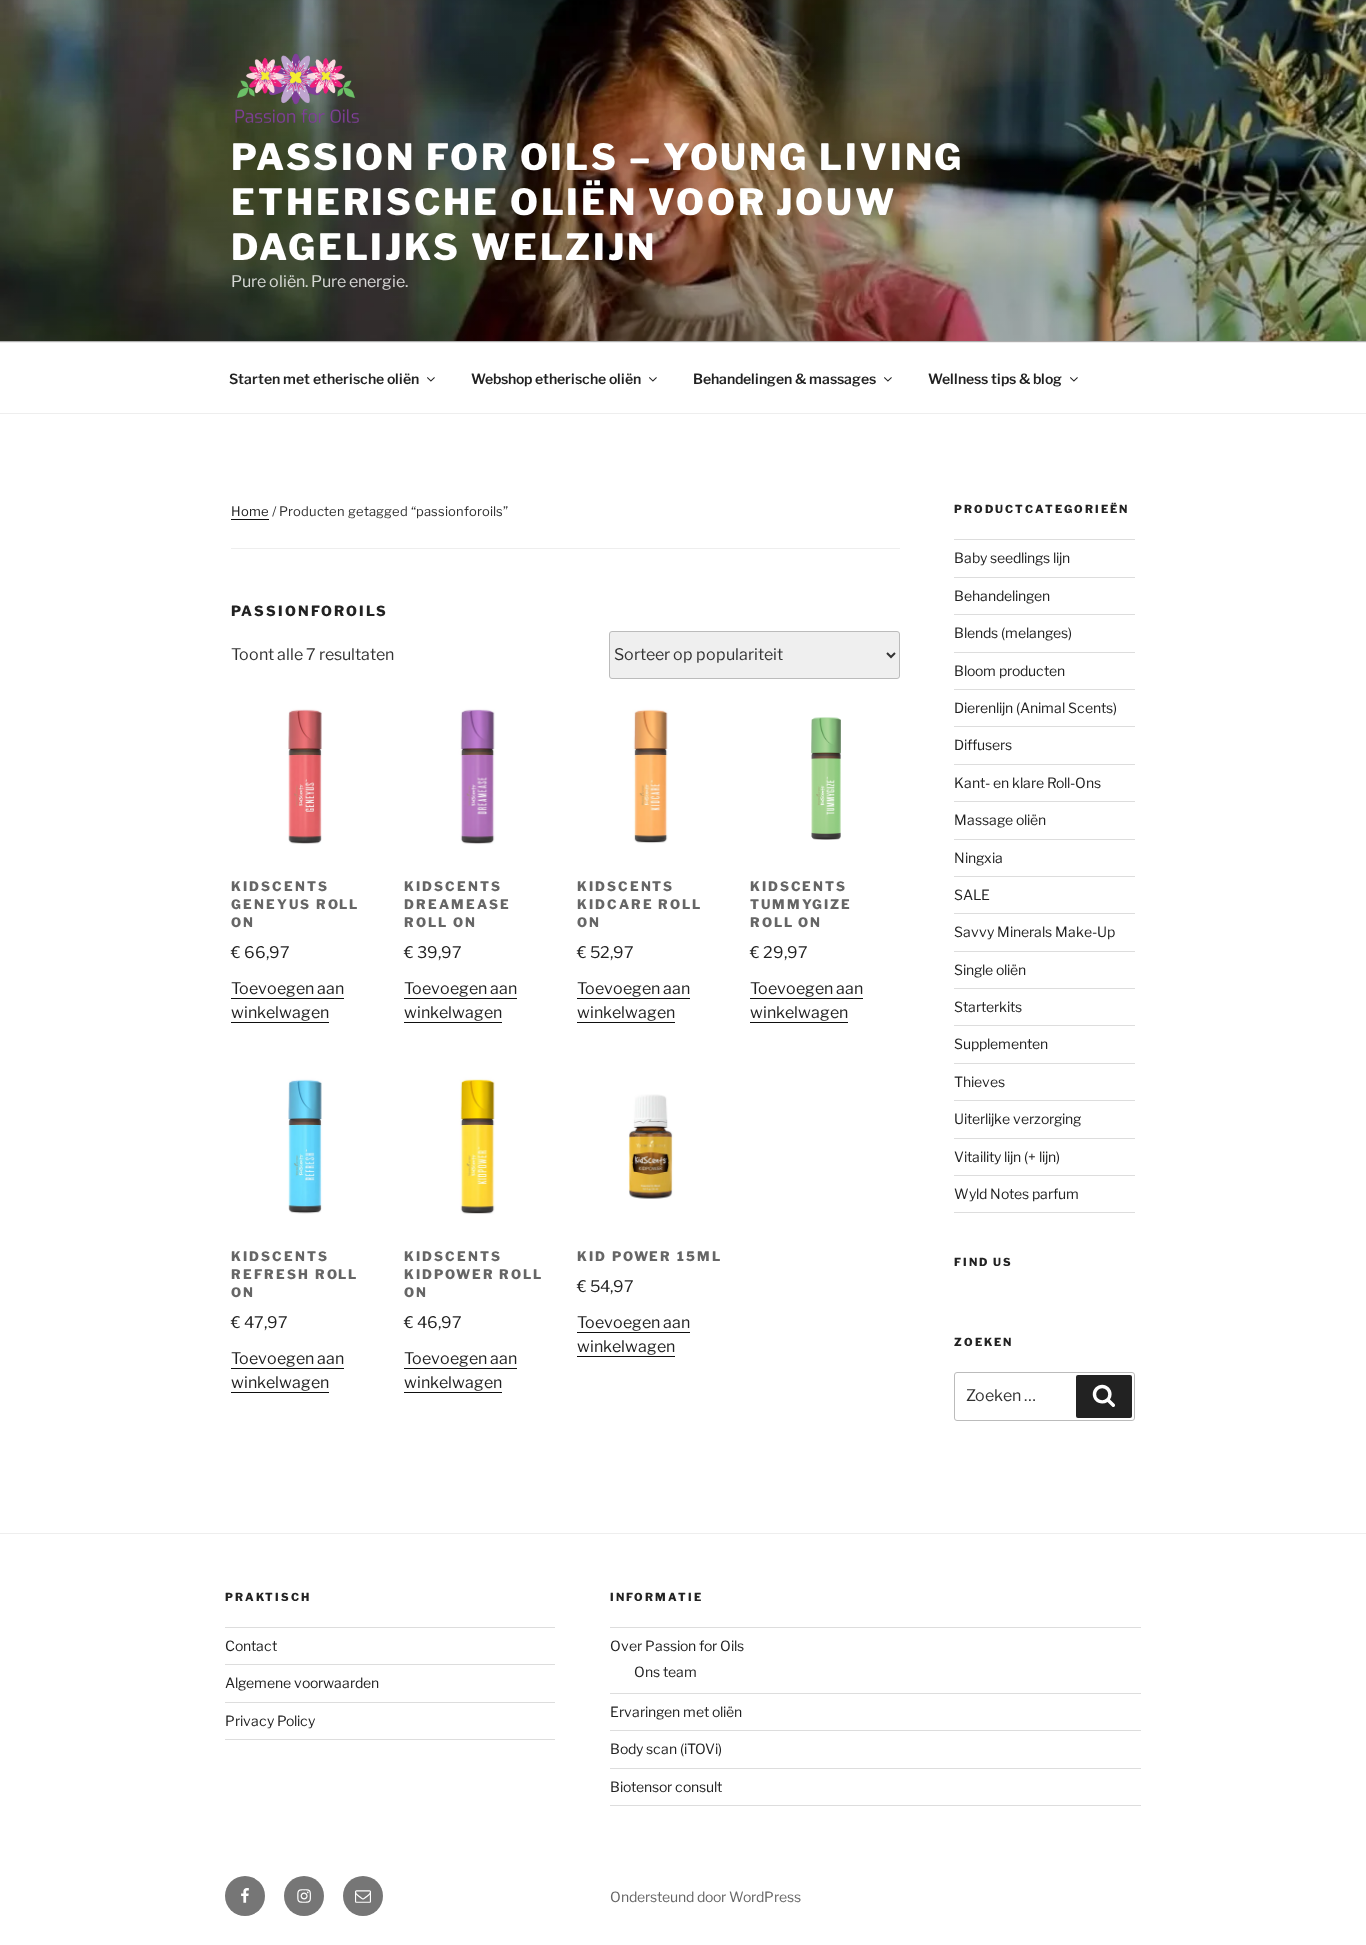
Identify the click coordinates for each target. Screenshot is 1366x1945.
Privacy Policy (270, 1720)
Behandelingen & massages (784, 378)
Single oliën (990, 969)
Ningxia (978, 857)
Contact (251, 1645)
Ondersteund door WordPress (705, 1896)
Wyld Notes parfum (1016, 1193)
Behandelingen (1002, 595)
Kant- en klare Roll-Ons (1027, 782)
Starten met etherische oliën (324, 378)
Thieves (979, 1081)
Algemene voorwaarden (302, 1682)
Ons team (665, 1671)
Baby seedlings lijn (1012, 557)
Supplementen (1001, 1043)
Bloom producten (1009, 670)
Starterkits (988, 1006)
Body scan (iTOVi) (666, 1748)
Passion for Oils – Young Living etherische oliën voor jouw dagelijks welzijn (597, 202)
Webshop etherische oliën (556, 378)
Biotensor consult (666, 1786)
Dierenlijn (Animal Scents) (1035, 707)
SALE (972, 894)
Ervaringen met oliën (676, 1711)
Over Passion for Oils (677, 1645)
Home (250, 511)
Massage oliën (1000, 819)
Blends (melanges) (1013, 632)
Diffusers (983, 744)
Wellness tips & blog (995, 378)
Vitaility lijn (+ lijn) (1007, 1156)
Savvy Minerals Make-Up (1034, 931)
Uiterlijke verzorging (1017, 1118)
